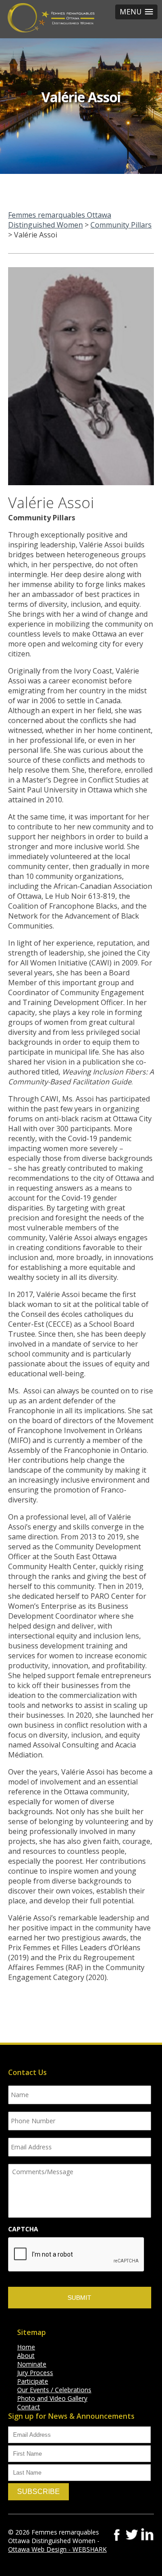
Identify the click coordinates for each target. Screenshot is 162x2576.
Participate (33, 2381)
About (26, 2355)
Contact (29, 2407)
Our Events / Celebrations (54, 2390)
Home (26, 2347)
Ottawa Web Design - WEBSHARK (57, 2549)
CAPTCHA (23, 2229)
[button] (136, 12)
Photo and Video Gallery (52, 2398)
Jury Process (35, 2373)
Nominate (32, 2364)
